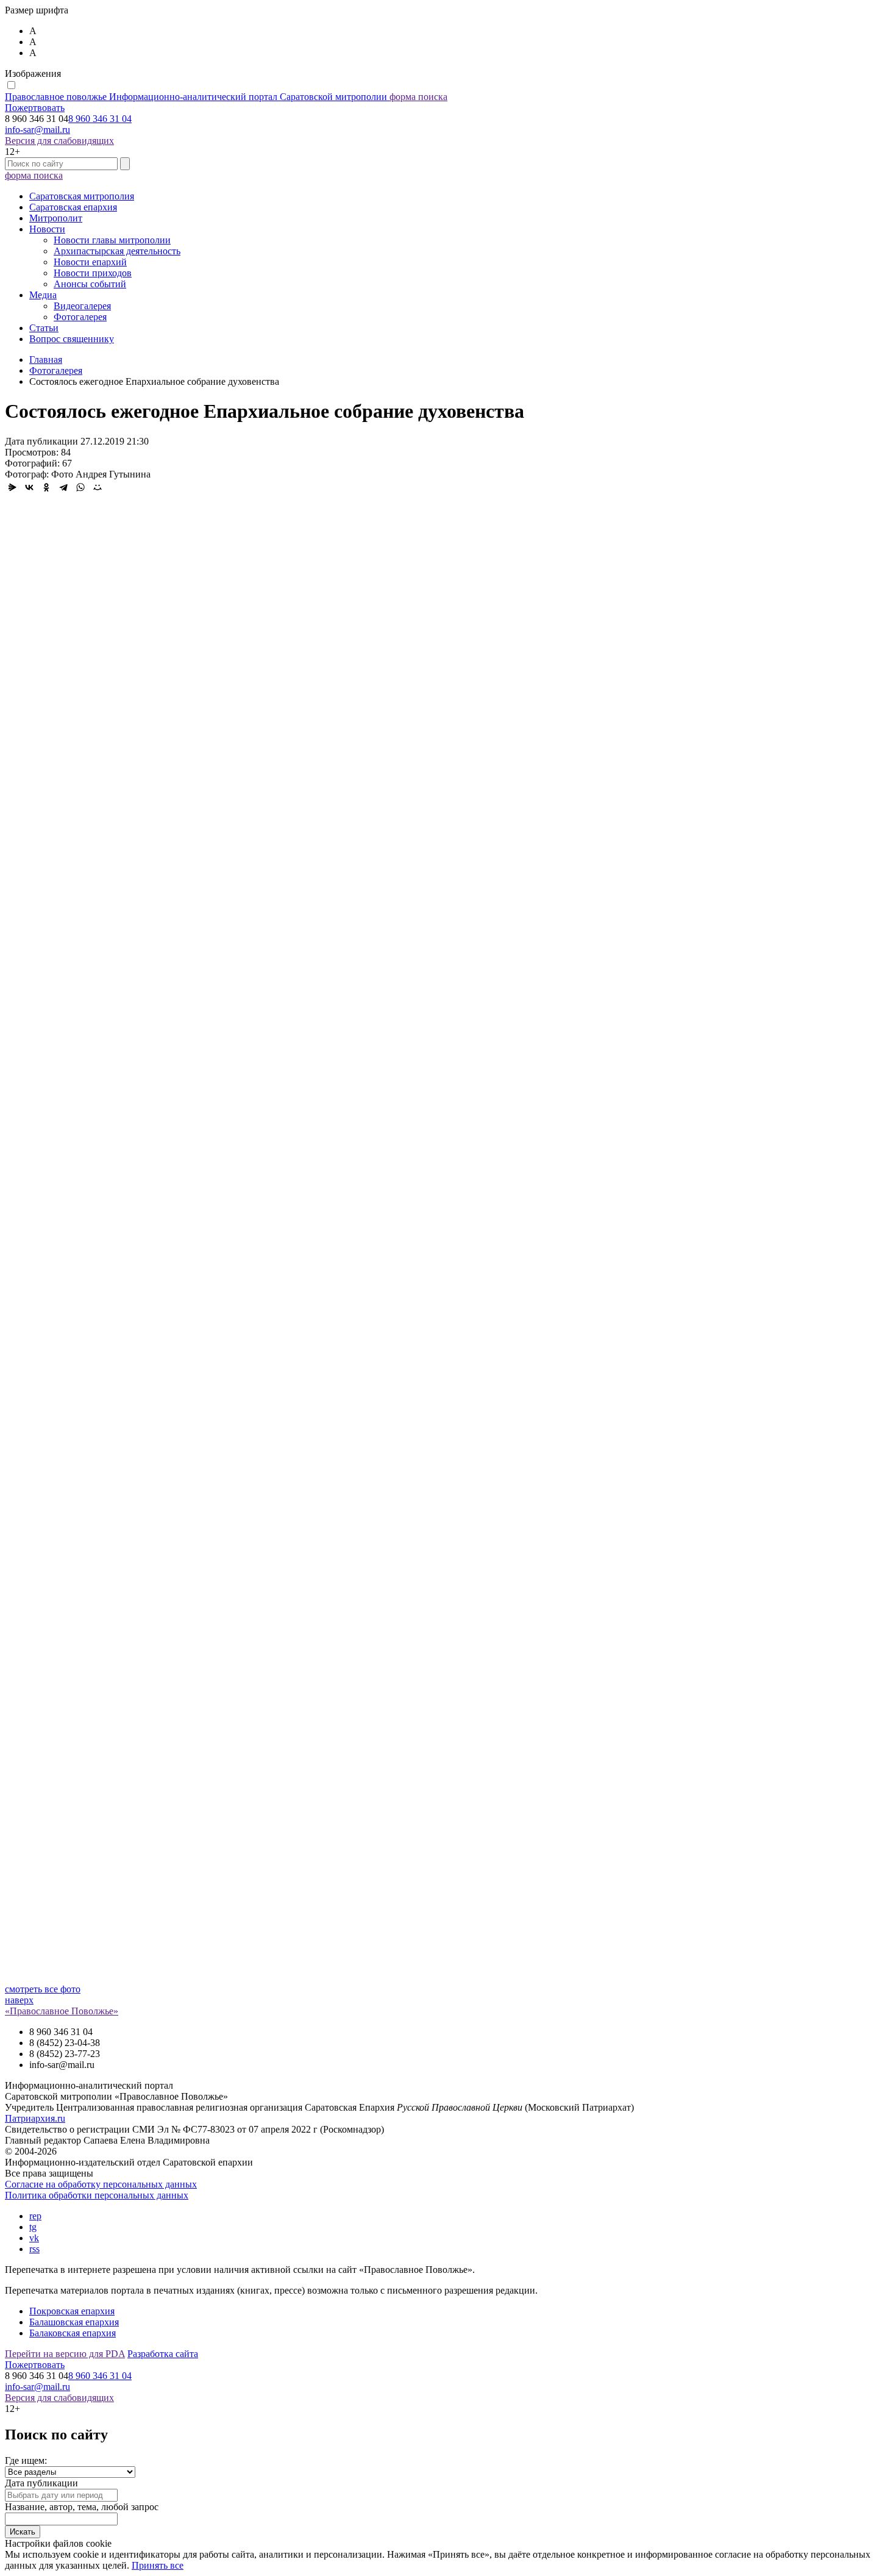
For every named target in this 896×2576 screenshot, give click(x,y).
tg (33, 2227)
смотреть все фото (43, 1989)
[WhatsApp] (80, 487)
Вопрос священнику (72, 339)
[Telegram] (63, 487)
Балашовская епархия (74, 2322)
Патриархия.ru (35, 2118)
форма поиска (418, 97)
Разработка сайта (163, 2354)
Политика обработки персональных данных (97, 2195)
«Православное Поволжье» (62, 2011)
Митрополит (56, 218)
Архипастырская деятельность (117, 251)
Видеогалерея (82, 306)
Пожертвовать (35, 108)
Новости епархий (90, 262)
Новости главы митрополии (112, 240)
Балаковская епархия (73, 2333)
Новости (47, 229)
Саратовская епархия (73, 207)
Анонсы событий (90, 284)
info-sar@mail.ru (37, 130)
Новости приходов (93, 273)
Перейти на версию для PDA (65, 2354)
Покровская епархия (72, 2311)
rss (34, 2249)
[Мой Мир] (98, 487)
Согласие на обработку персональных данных (101, 2184)
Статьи (44, 328)
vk (34, 2238)
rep (35, 2216)
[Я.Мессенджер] (12, 487)
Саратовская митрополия (82, 196)
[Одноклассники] (46, 487)
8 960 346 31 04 (100, 119)
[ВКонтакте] (29, 487)
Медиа (43, 295)
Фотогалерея (80, 317)
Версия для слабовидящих (59, 141)
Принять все (158, 2565)
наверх (19, 2000)
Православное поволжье (196, 97)
